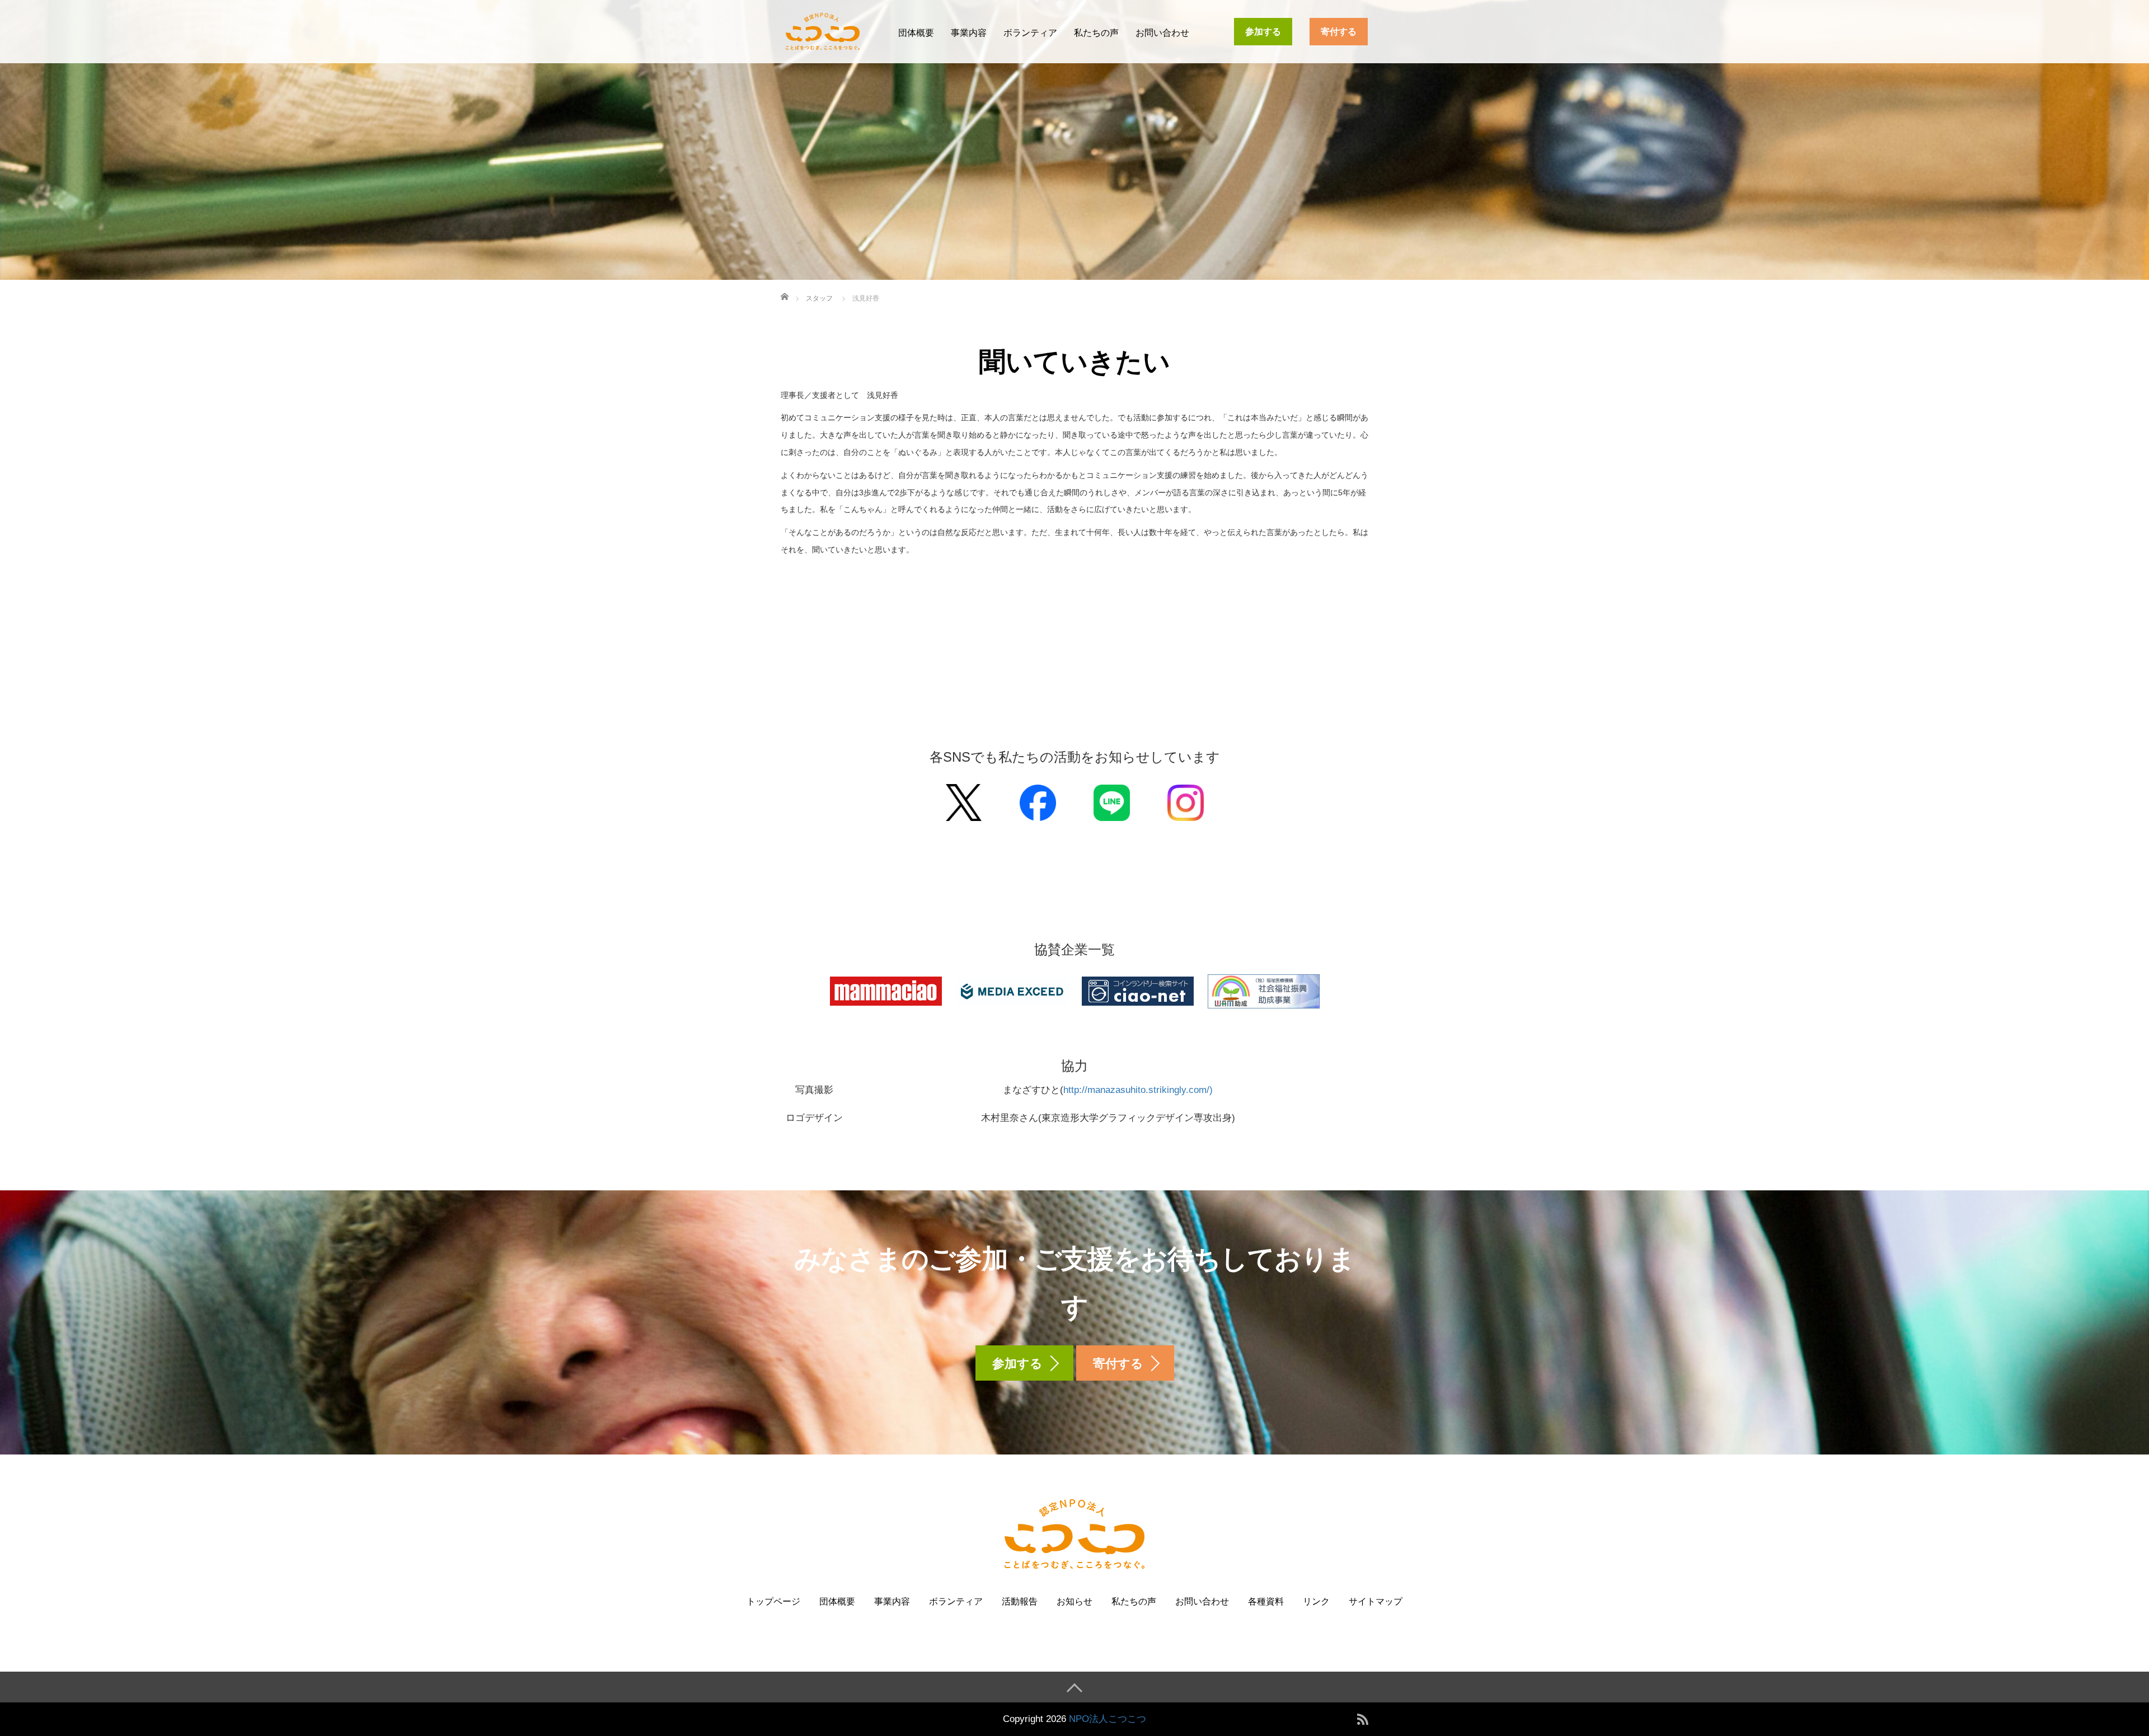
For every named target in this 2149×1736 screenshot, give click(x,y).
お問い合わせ (1162, 33)
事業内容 (969, 33)
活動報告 (1020, 1601)
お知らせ (1074, 1601)
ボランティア (1030, 33)
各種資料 (1266, 1601)
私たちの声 (1096, 33)
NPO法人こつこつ (1108, 1719)
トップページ (773, 1601)
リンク (1316, 1601)
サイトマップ (1376, 1601)
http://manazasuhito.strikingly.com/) (1138, 1090)
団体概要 (916, 33)
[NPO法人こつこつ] (823, 30)
